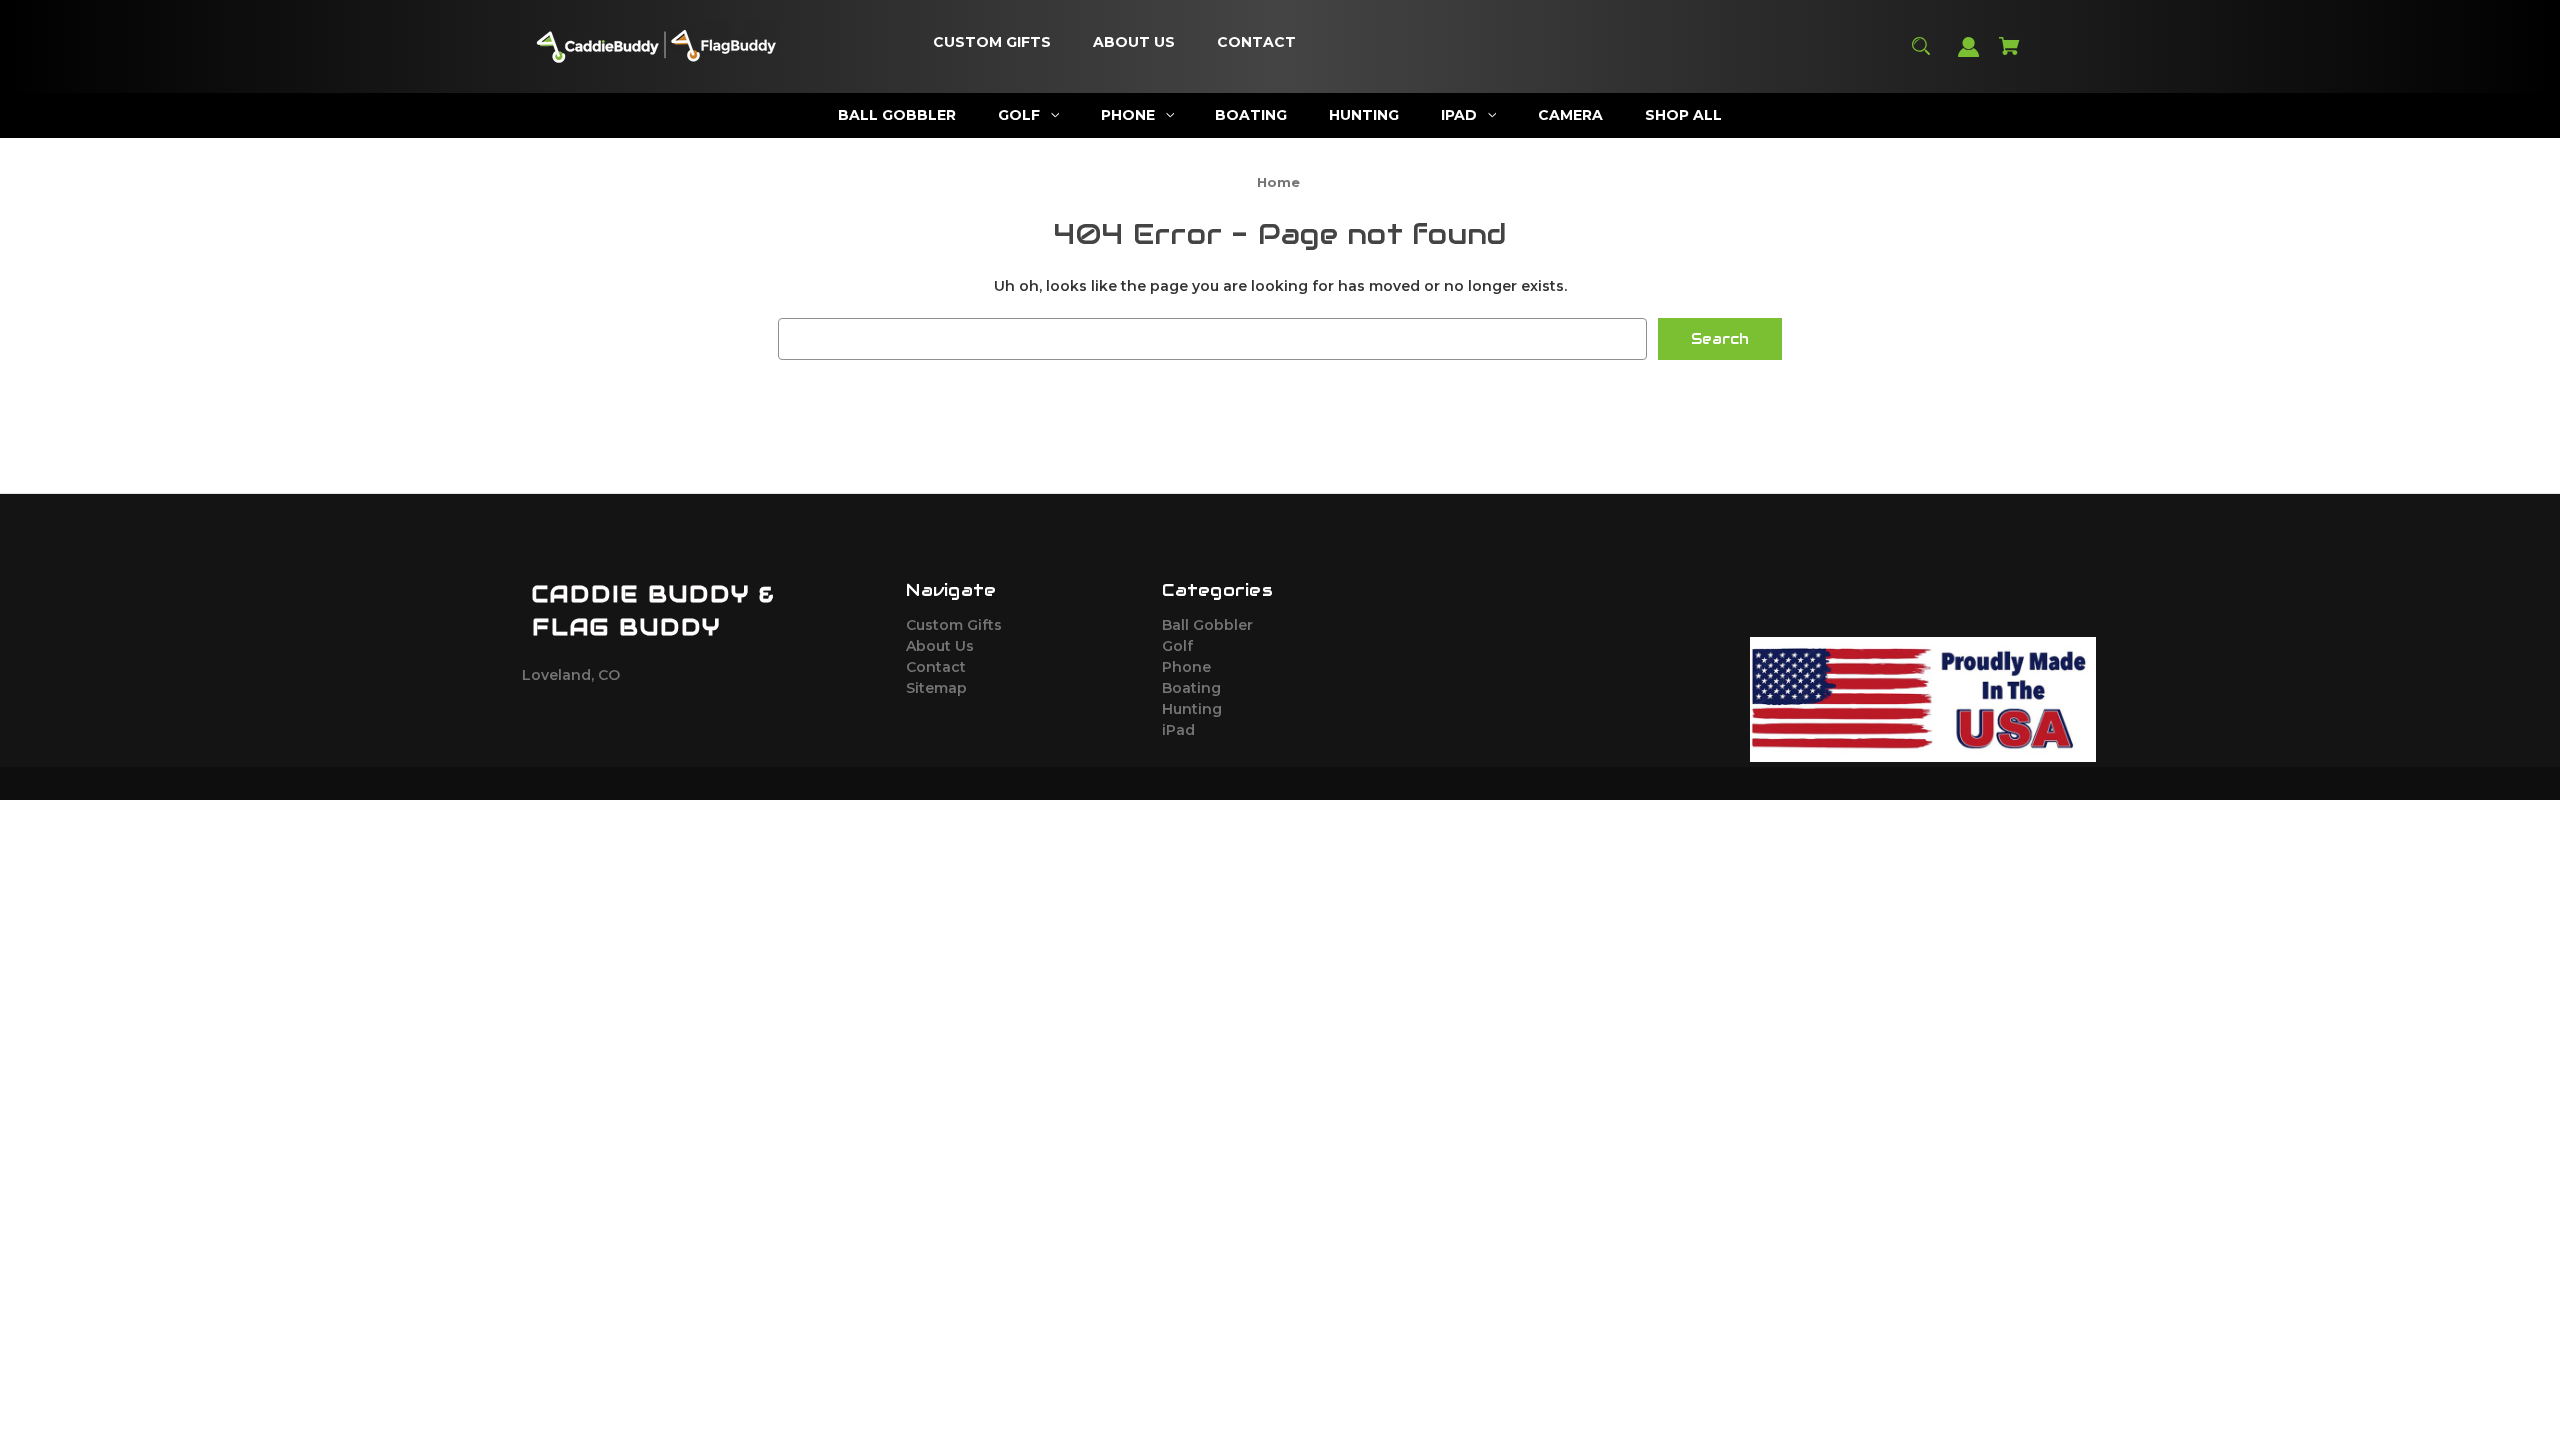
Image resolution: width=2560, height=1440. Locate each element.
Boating (1191, 688)
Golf (1177, 646)
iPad (1178, 730)
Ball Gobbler (1207, 625)
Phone (1186, 667)
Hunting (1192, 709)
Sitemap (936, 688)
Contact (936, 667)
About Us (940, 646)
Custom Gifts (954, 625)
